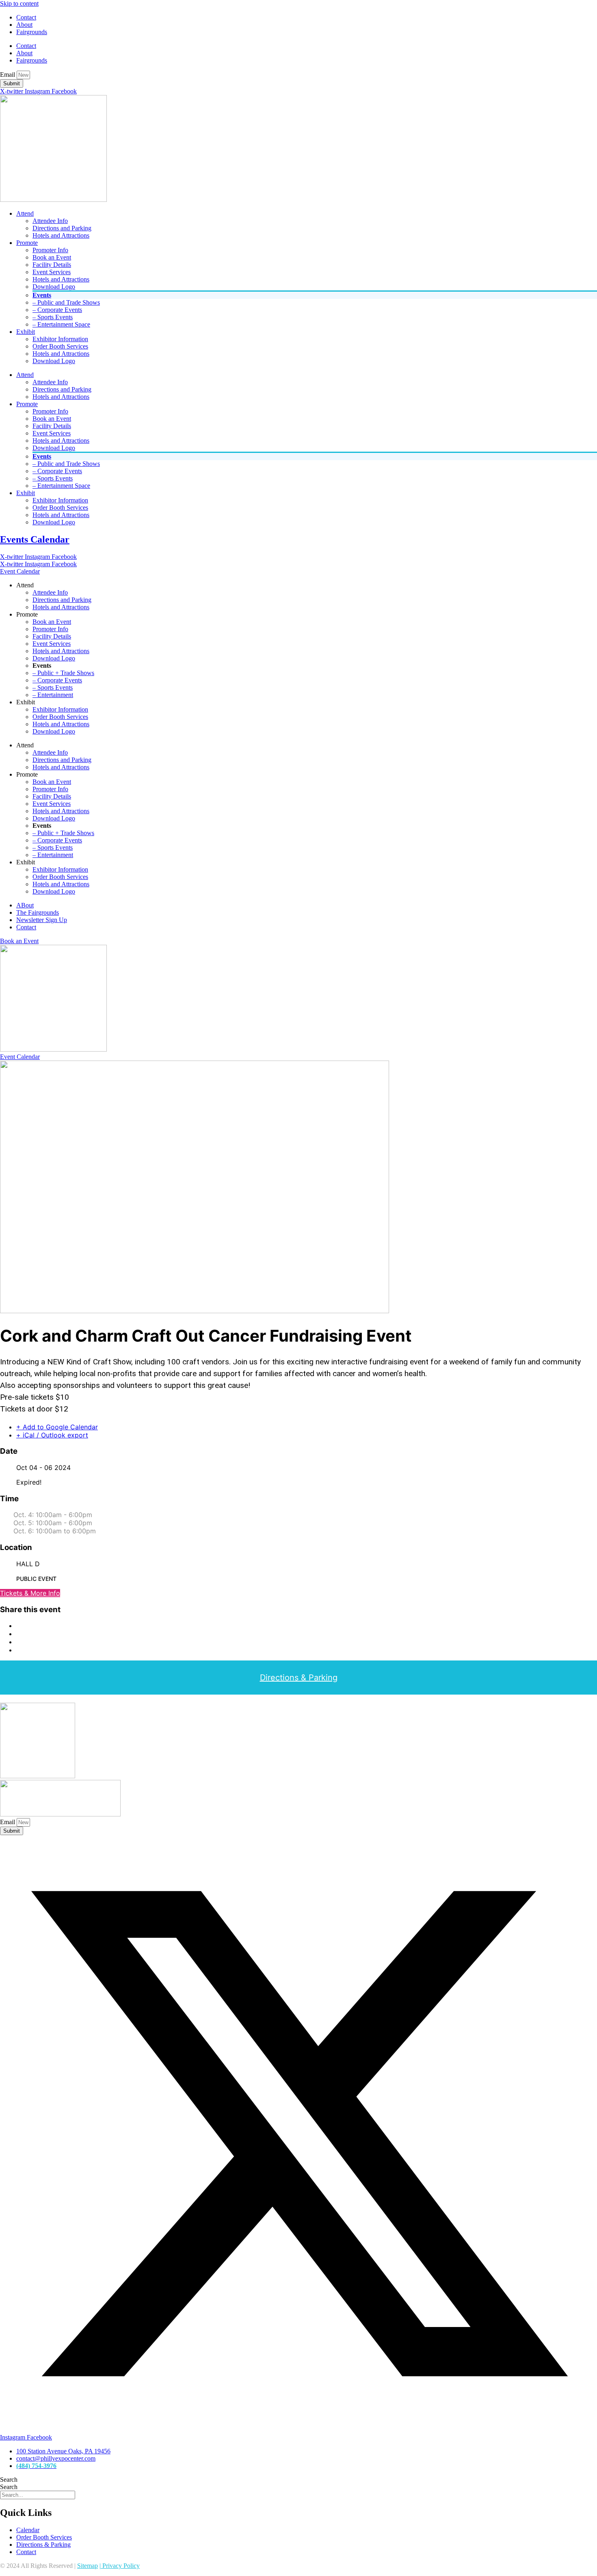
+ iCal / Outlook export (52, 1435)
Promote (27, 243)
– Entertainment (53, 695)
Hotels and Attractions (61, 235)
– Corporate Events (57, 310)
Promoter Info (50, 250)
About (24, 25)
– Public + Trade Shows (63, 673)
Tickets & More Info (30, 1593)
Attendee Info (50, 221)
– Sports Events (53, 317)
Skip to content (19, 3)
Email (8, 75)
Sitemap (88, 2566)
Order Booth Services (60, 346)
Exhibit (26, 332)
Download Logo (54, 287)
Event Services (52, 272)
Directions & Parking (299, 1678)
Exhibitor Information (60, 339)
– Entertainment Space (61, 324)
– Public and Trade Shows (66, 302)
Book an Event (52, 257)
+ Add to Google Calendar (57, 1427)
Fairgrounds (32, 32)
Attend (25, 213)
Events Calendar (35, 539)
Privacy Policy (120, 2566)
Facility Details (52, 265)
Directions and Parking (62, 228)
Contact (26, 17)
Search (9, 2480)
